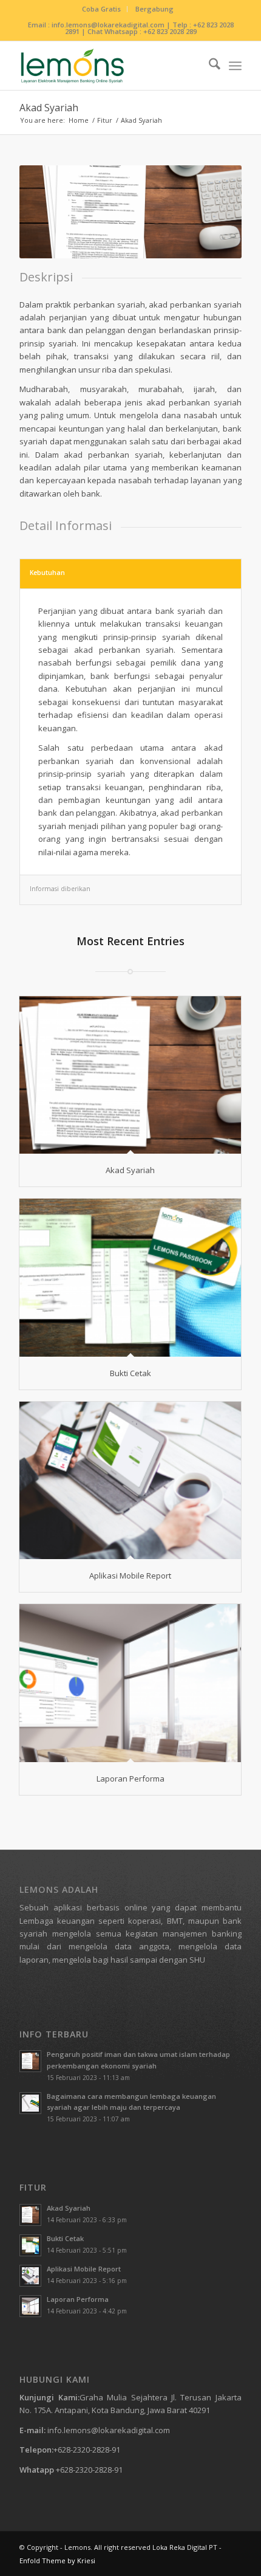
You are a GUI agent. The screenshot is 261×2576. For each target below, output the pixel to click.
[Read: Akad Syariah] (30, 2215)
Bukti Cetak (130, 1373)
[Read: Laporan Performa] (30, 2306)
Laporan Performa (130, 1779)
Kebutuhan (47, 573)
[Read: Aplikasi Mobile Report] (30, 2276)
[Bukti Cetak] (130, 1277)
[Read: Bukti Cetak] (30, 2245)
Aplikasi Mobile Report (130, 1576)
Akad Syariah (49, 108)
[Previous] (47, 212)
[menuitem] (102, 9)
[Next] (214, 212)
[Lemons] (108, 66)
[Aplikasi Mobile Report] (130, 1480)
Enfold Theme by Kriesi (57, 2561)
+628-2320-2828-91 (87, 2450)
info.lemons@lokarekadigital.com (109, 2430)
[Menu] (235, 66)
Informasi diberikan (60, 889)
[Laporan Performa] (130, 1683)
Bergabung (154, 9)
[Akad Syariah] (130, 1075)
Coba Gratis (101, 9)
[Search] (208, 66)
